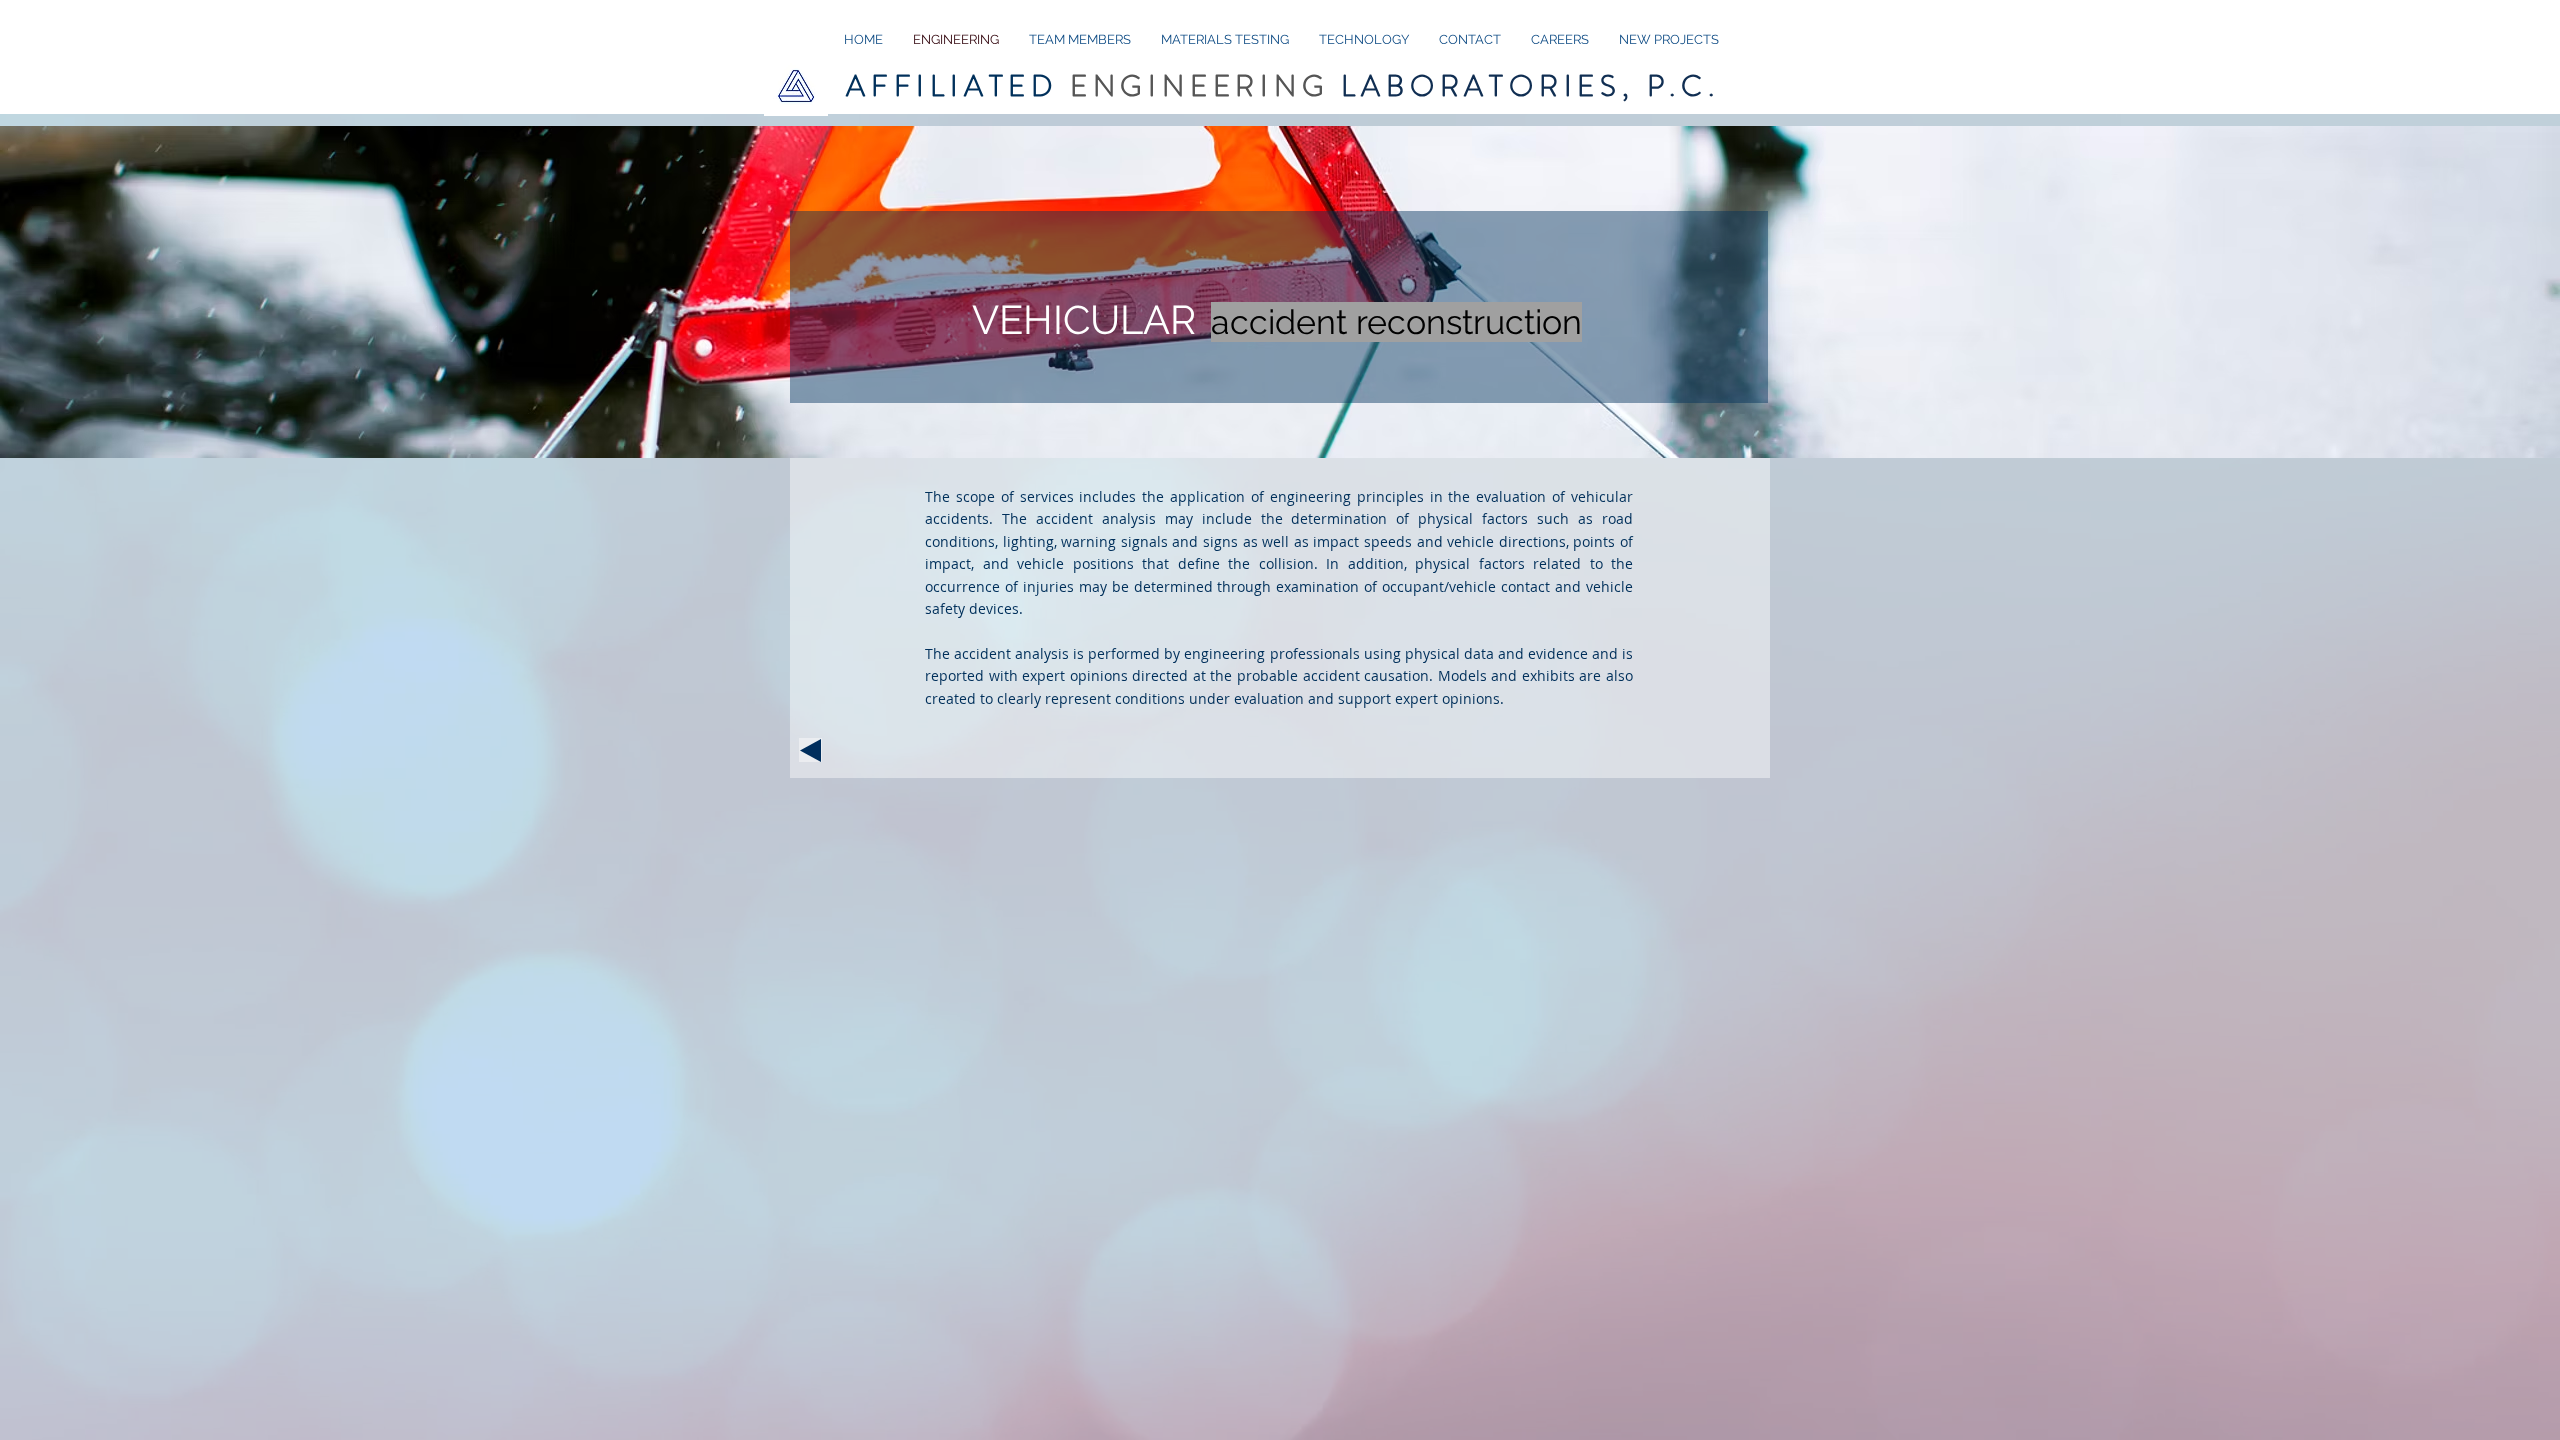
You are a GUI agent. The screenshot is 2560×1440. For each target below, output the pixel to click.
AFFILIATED (1283, 86)
